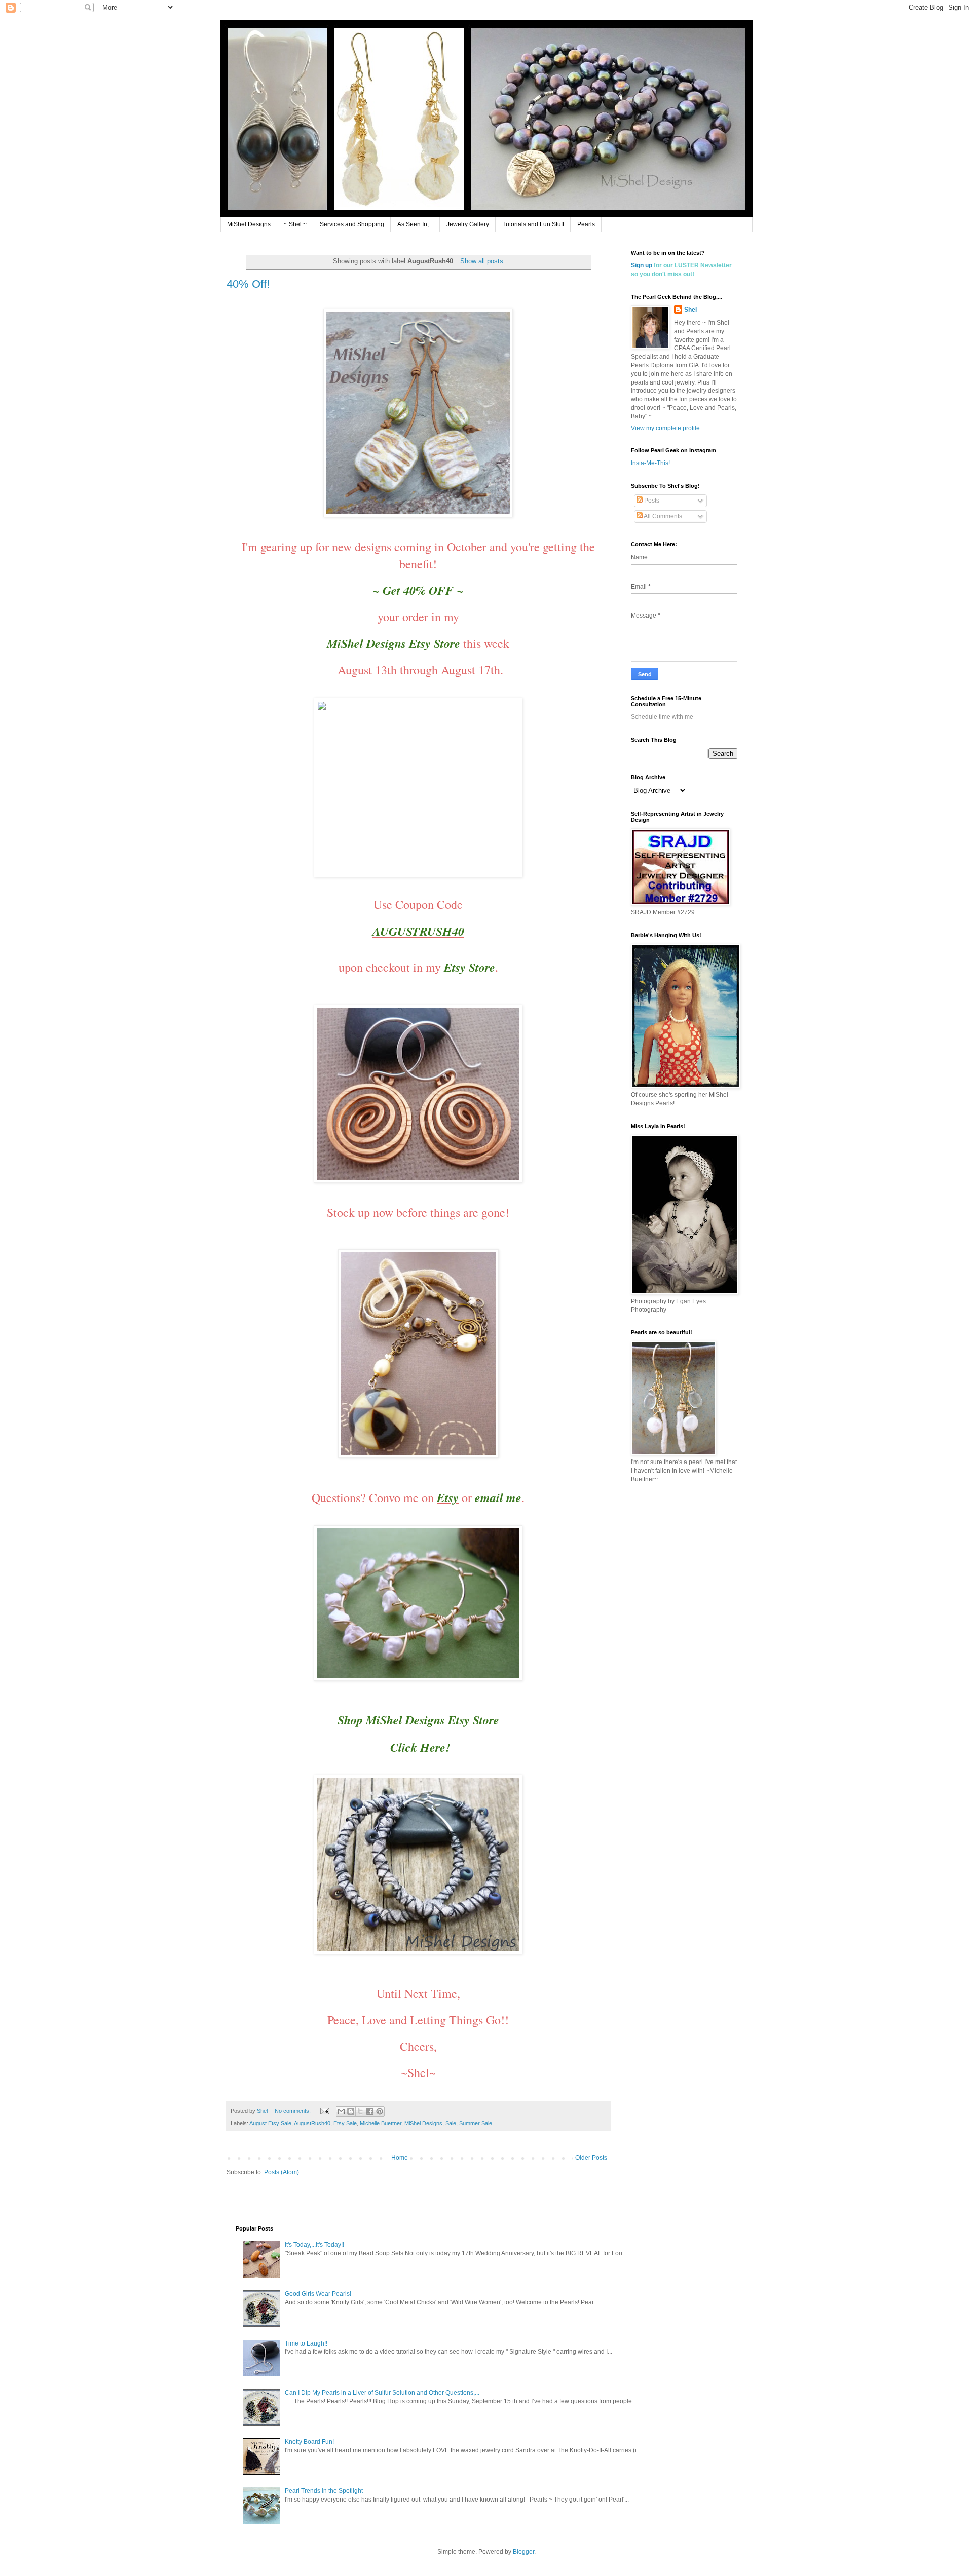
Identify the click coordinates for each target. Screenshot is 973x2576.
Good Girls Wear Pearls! (318, 2294)
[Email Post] (324, 2111)
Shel (690, 310)
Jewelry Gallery (468, 224)
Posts (651, 501)
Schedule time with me (662, 717)
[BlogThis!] (351, 2111)
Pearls (586, 224)
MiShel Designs (249, 224)
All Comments (662, 516)
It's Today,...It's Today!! (314, 2245)
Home (400, 2158)
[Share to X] (360, 2111)
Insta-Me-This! (650, 463)
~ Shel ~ (295, 224)
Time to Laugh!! (306, 2343)
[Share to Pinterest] (380, 2111)
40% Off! (248, 284)
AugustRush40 (312, 2123)
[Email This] (341, 2111)
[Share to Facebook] (370, 2111)
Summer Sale (476, 2123)
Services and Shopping (352, 224)
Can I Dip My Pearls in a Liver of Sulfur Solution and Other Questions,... (382, 2393)
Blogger (523, 2552)
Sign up (642, 265)
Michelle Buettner (381, 2123)
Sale (451, 2123)
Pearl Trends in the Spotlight (324, 2491)
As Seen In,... (415, 224)
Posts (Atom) (282, 2172)
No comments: (293, 2111)
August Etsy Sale (270, 2123)
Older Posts (591, 2158)
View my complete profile (665, 428)
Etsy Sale (345, 2123)
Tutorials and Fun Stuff (533, 224)
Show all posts (481, 261)
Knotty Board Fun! (309, 2442)
